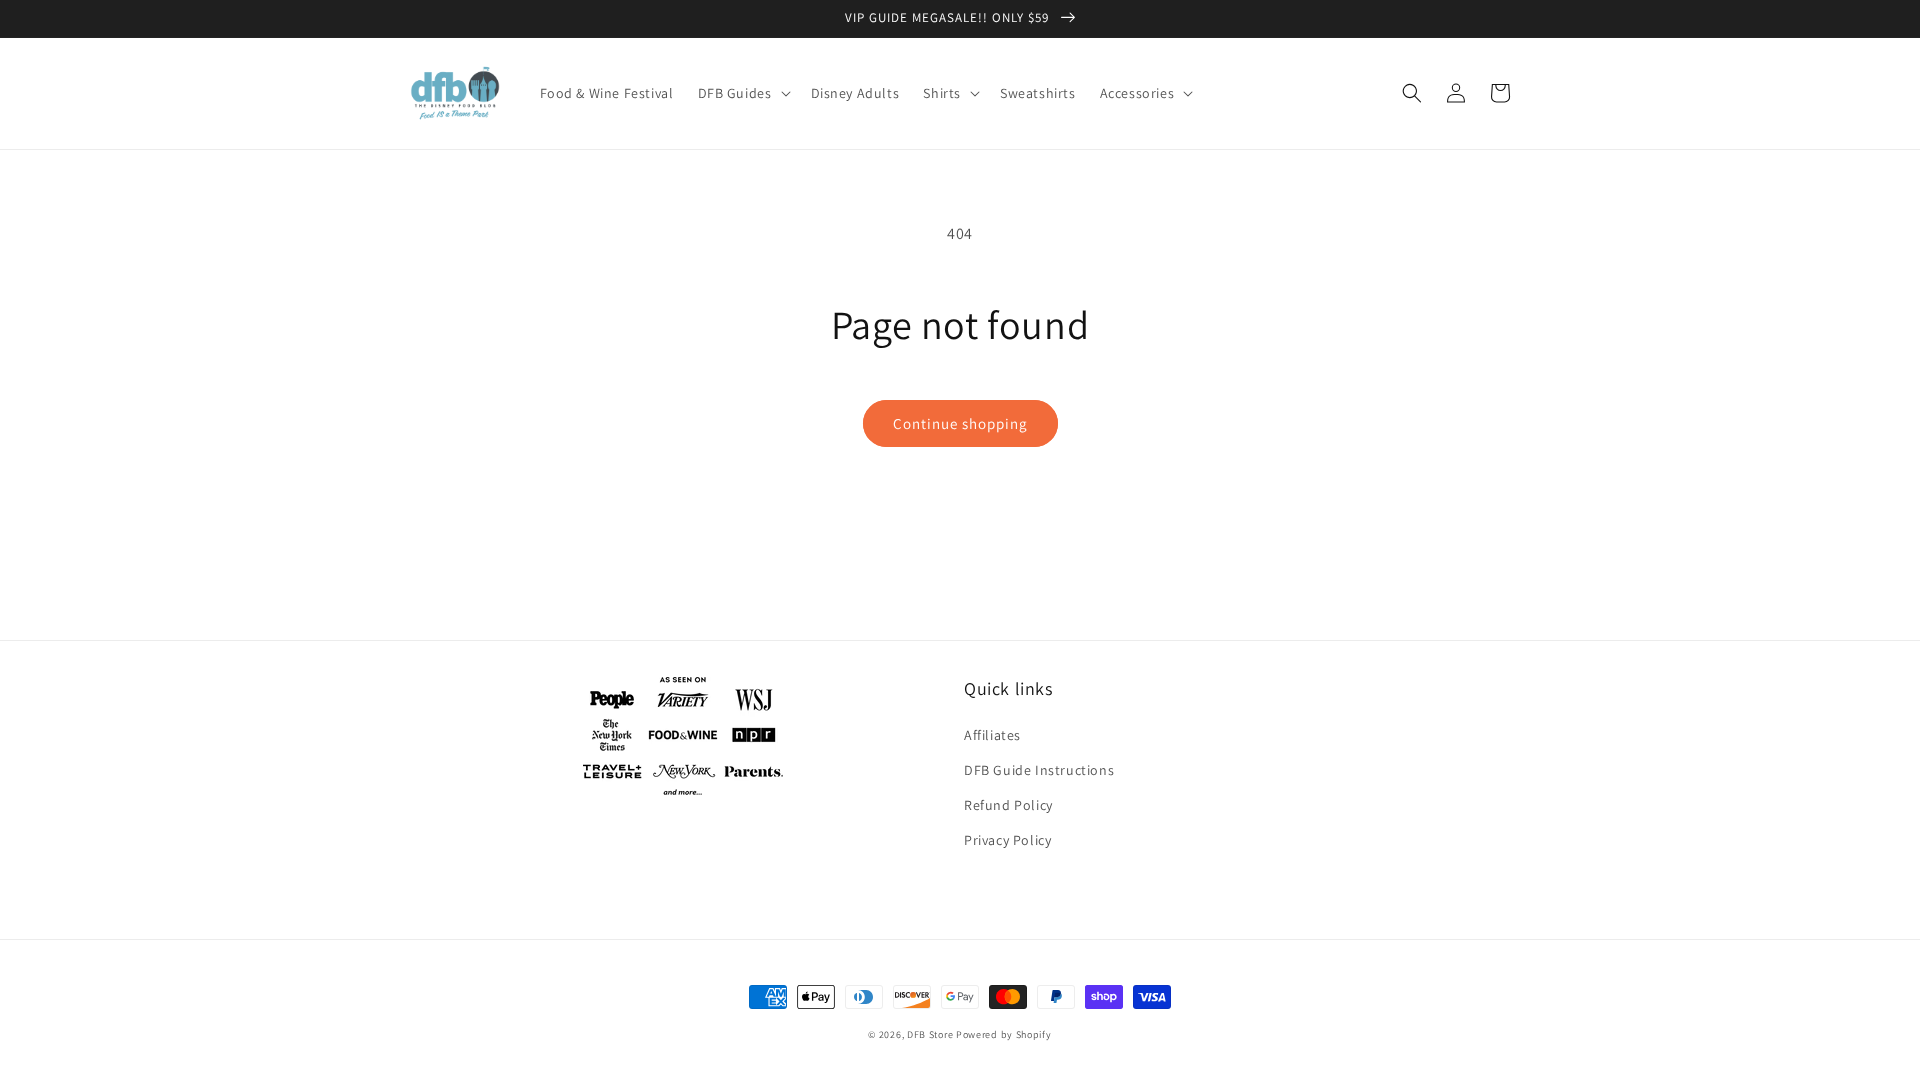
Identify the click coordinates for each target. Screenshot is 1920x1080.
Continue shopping (960, 423)
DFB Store (930, 1034)
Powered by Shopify (1004, 1034)
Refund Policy (1008, 805)
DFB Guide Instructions (1039, 770)
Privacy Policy (1007, 840)
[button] (742, 93)
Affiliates (992, 735)
